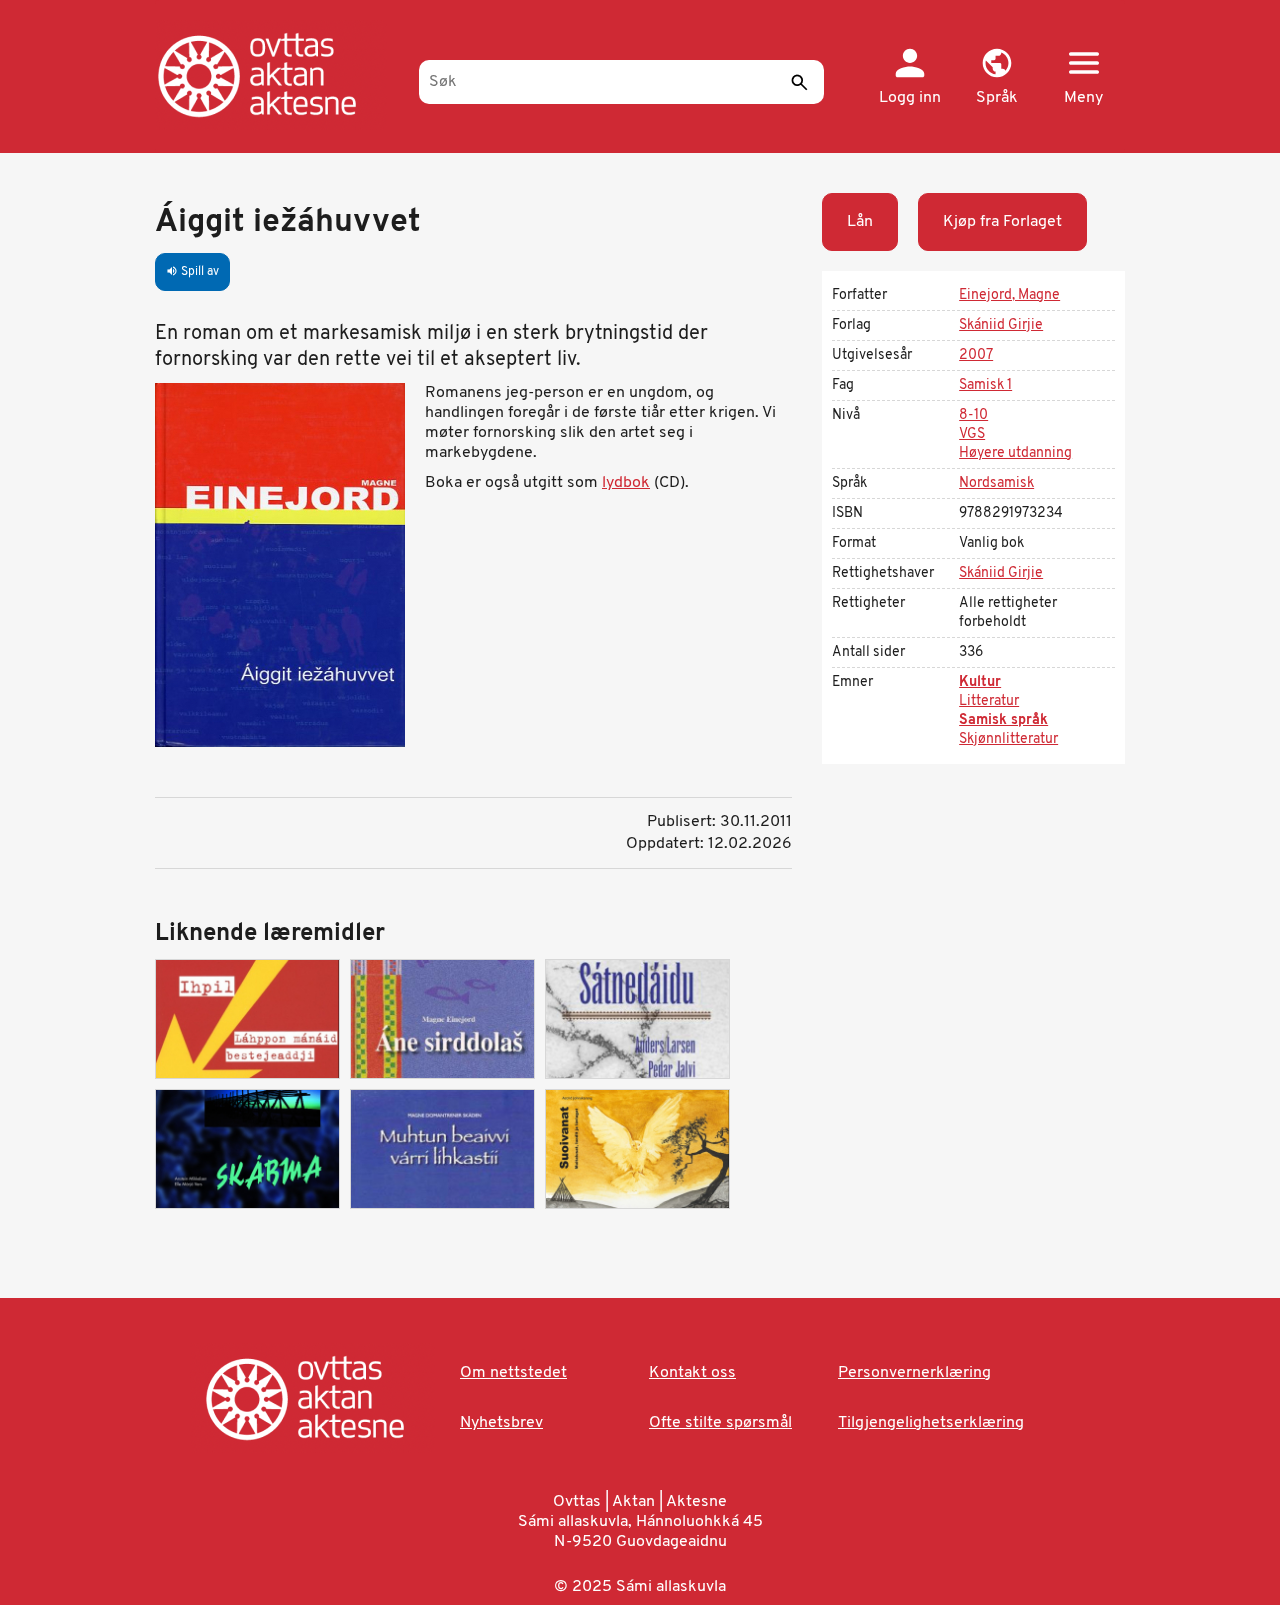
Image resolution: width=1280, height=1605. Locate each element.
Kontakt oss (692, 1373)
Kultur (980, 682)
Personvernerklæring (914, 1373)
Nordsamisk (996, 483)
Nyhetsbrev (501, 1423)
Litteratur (989, 701)
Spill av (192, 272)
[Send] (799, 82)
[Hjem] (277, 75)
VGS (972, 434)
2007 (976, 355)
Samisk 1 (985, 385)
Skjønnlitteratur (1008, 739)
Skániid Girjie (1001, 325)
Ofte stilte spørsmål (720, 1423)
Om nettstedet (513, 1373)
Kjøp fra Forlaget (1002, 222)
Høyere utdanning (1015, 453)
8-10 (973, 415)
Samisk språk (1003, 720)
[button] (996, 78)
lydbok (626, 483)
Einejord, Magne (1009, 295)
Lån (860, 222)
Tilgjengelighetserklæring (931, 1423)
